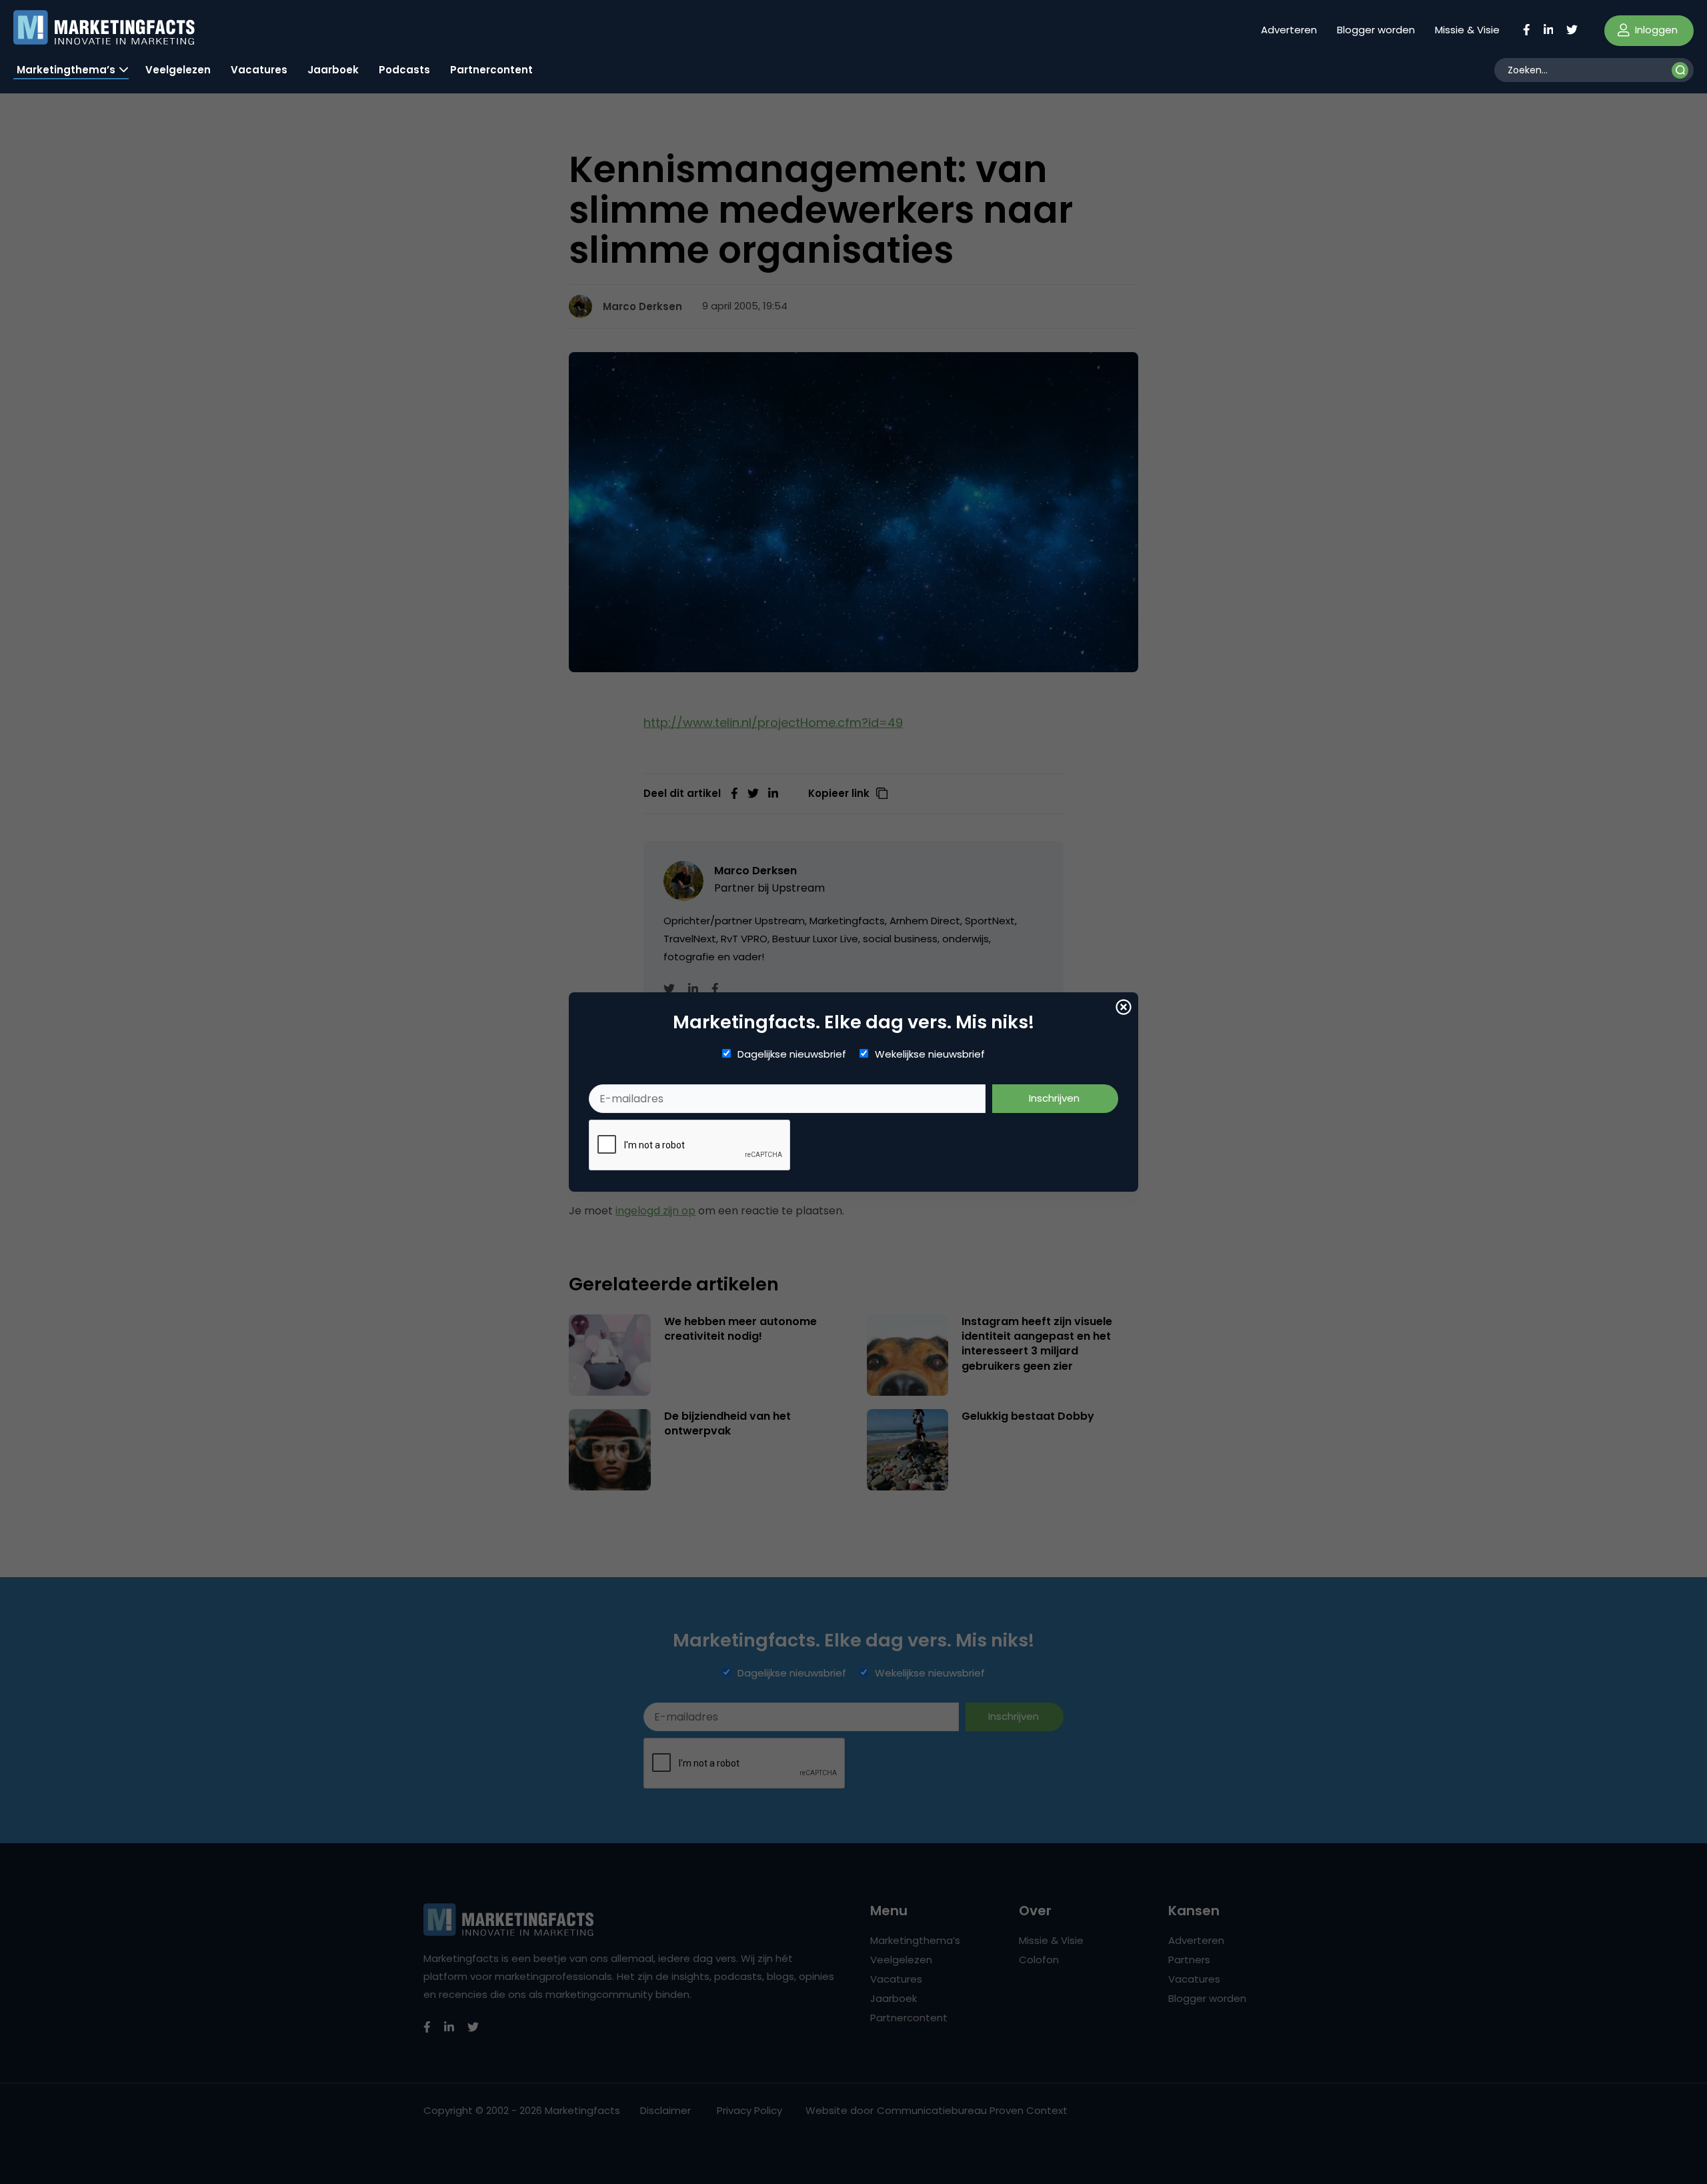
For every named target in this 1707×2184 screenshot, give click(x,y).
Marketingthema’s (66, 70)
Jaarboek (333, 70)
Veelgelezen (178, 70)
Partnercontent (491, 70)
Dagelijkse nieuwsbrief (792, 1054)
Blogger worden (1376, 30)
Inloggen (1655, 30)
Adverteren (1289, 30)
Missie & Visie (1467, 30)
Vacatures (259, 70)
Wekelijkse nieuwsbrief (930, 1054)
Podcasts (404, 70)
